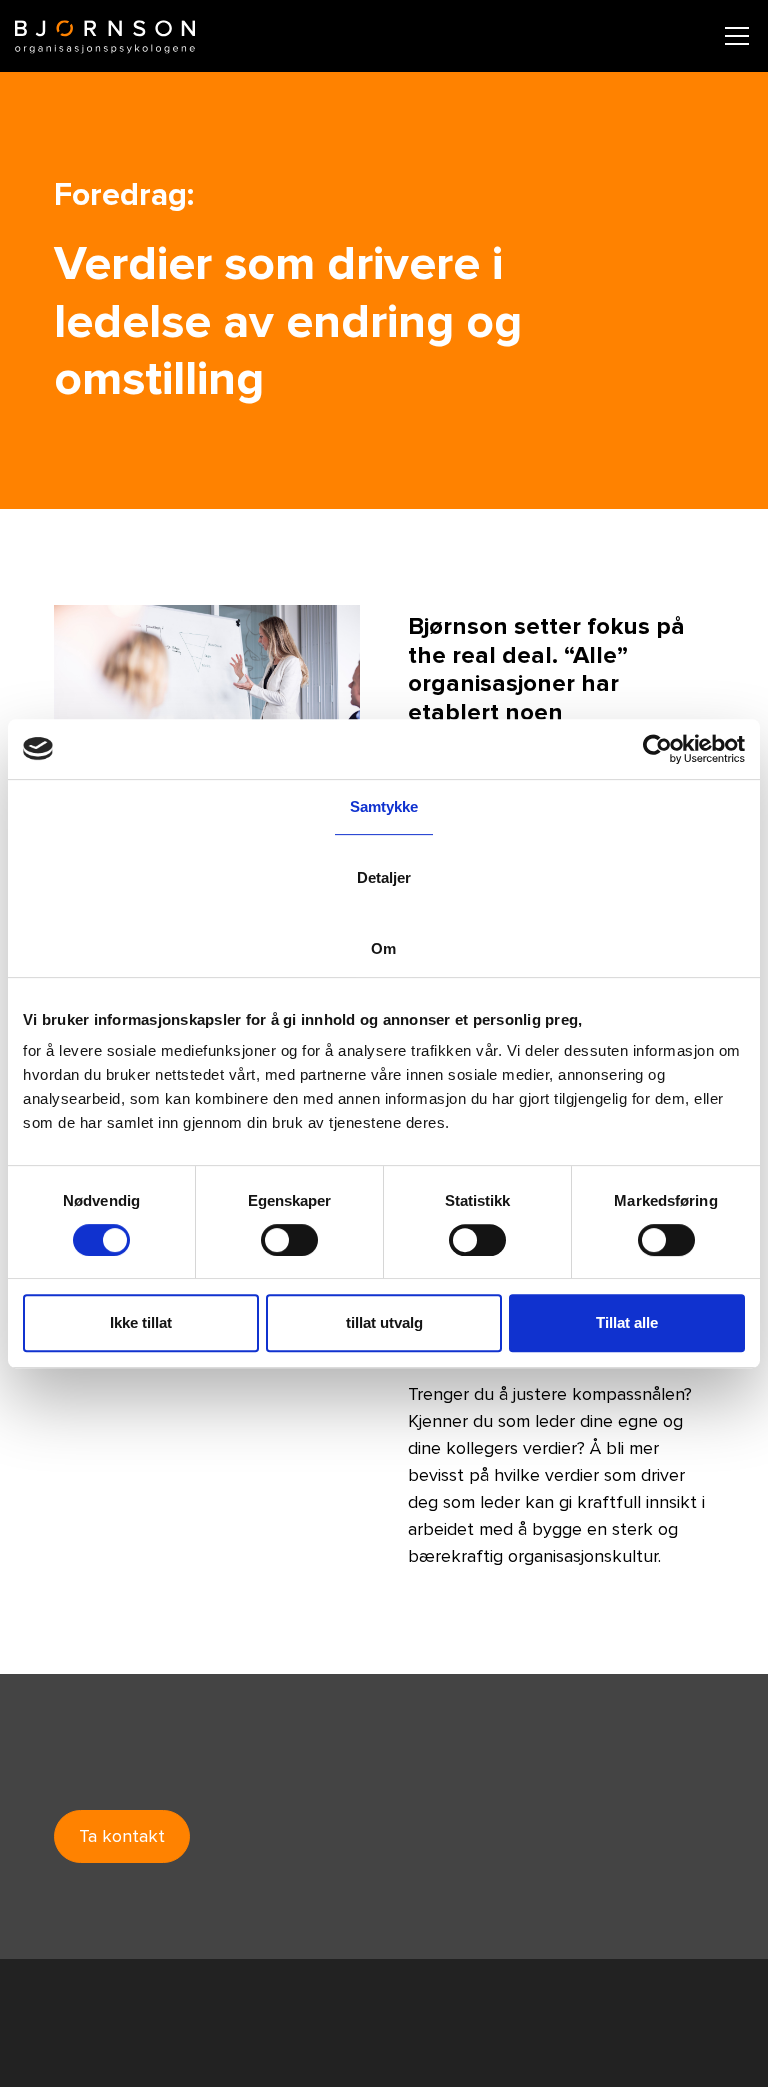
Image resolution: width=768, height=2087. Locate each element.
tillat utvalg (384, 1322)
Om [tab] (383, 948)
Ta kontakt (122, 1836)
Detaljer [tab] (384, 877)
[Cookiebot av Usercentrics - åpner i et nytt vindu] (657, 749)
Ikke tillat (141, 1322)
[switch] (289, 1240)
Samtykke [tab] (384, 806)
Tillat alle (627, 1322)
